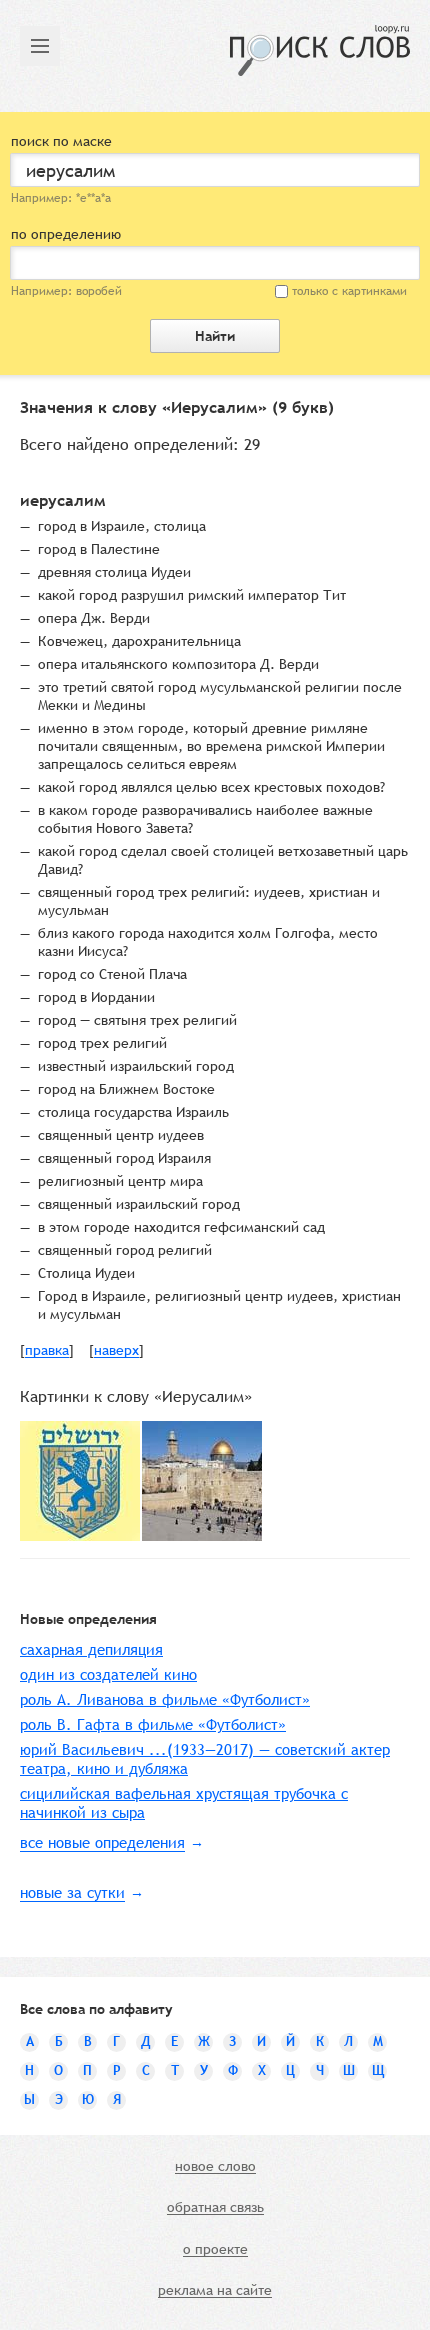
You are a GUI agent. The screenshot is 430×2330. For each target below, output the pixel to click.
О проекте (215, 2250)
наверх (116, 1351)
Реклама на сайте (215, 2291)
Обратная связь (215, 2208)
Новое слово (215, 2167)
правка (47, 1351)
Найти (215, 336)
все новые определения (102, 1842)
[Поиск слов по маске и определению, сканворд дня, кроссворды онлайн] (320, 50)
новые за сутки (72, 1892)
